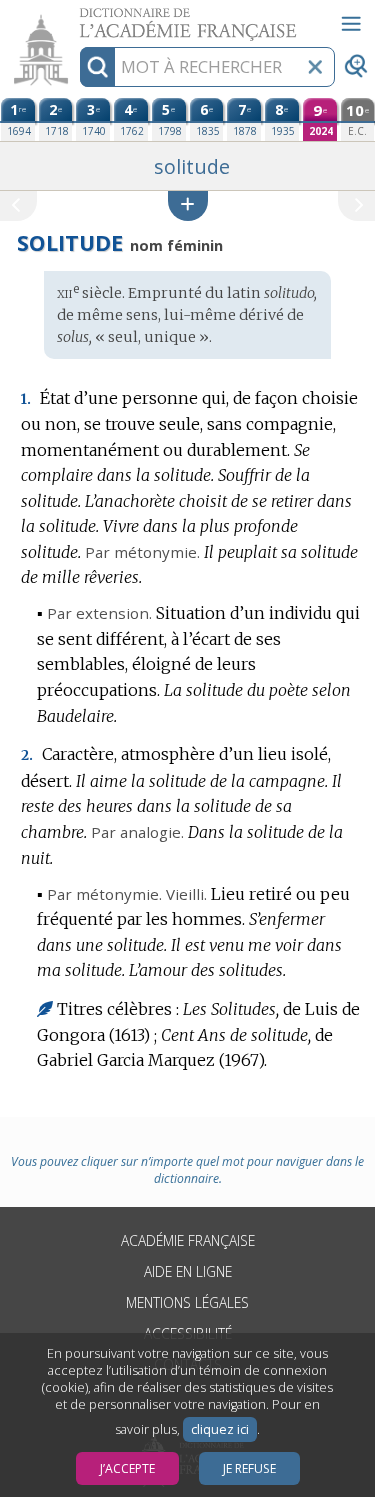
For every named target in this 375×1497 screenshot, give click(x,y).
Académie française (188, 1240)
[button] (188, 205)
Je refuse (249, 1468)
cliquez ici (220, 1429)
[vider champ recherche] (315, 67)
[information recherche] (97, 67)
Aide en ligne (188, 1271)
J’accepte (127, 1468)
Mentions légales (187, 1302)
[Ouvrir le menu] (351, 24)
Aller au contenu (77, 17)
